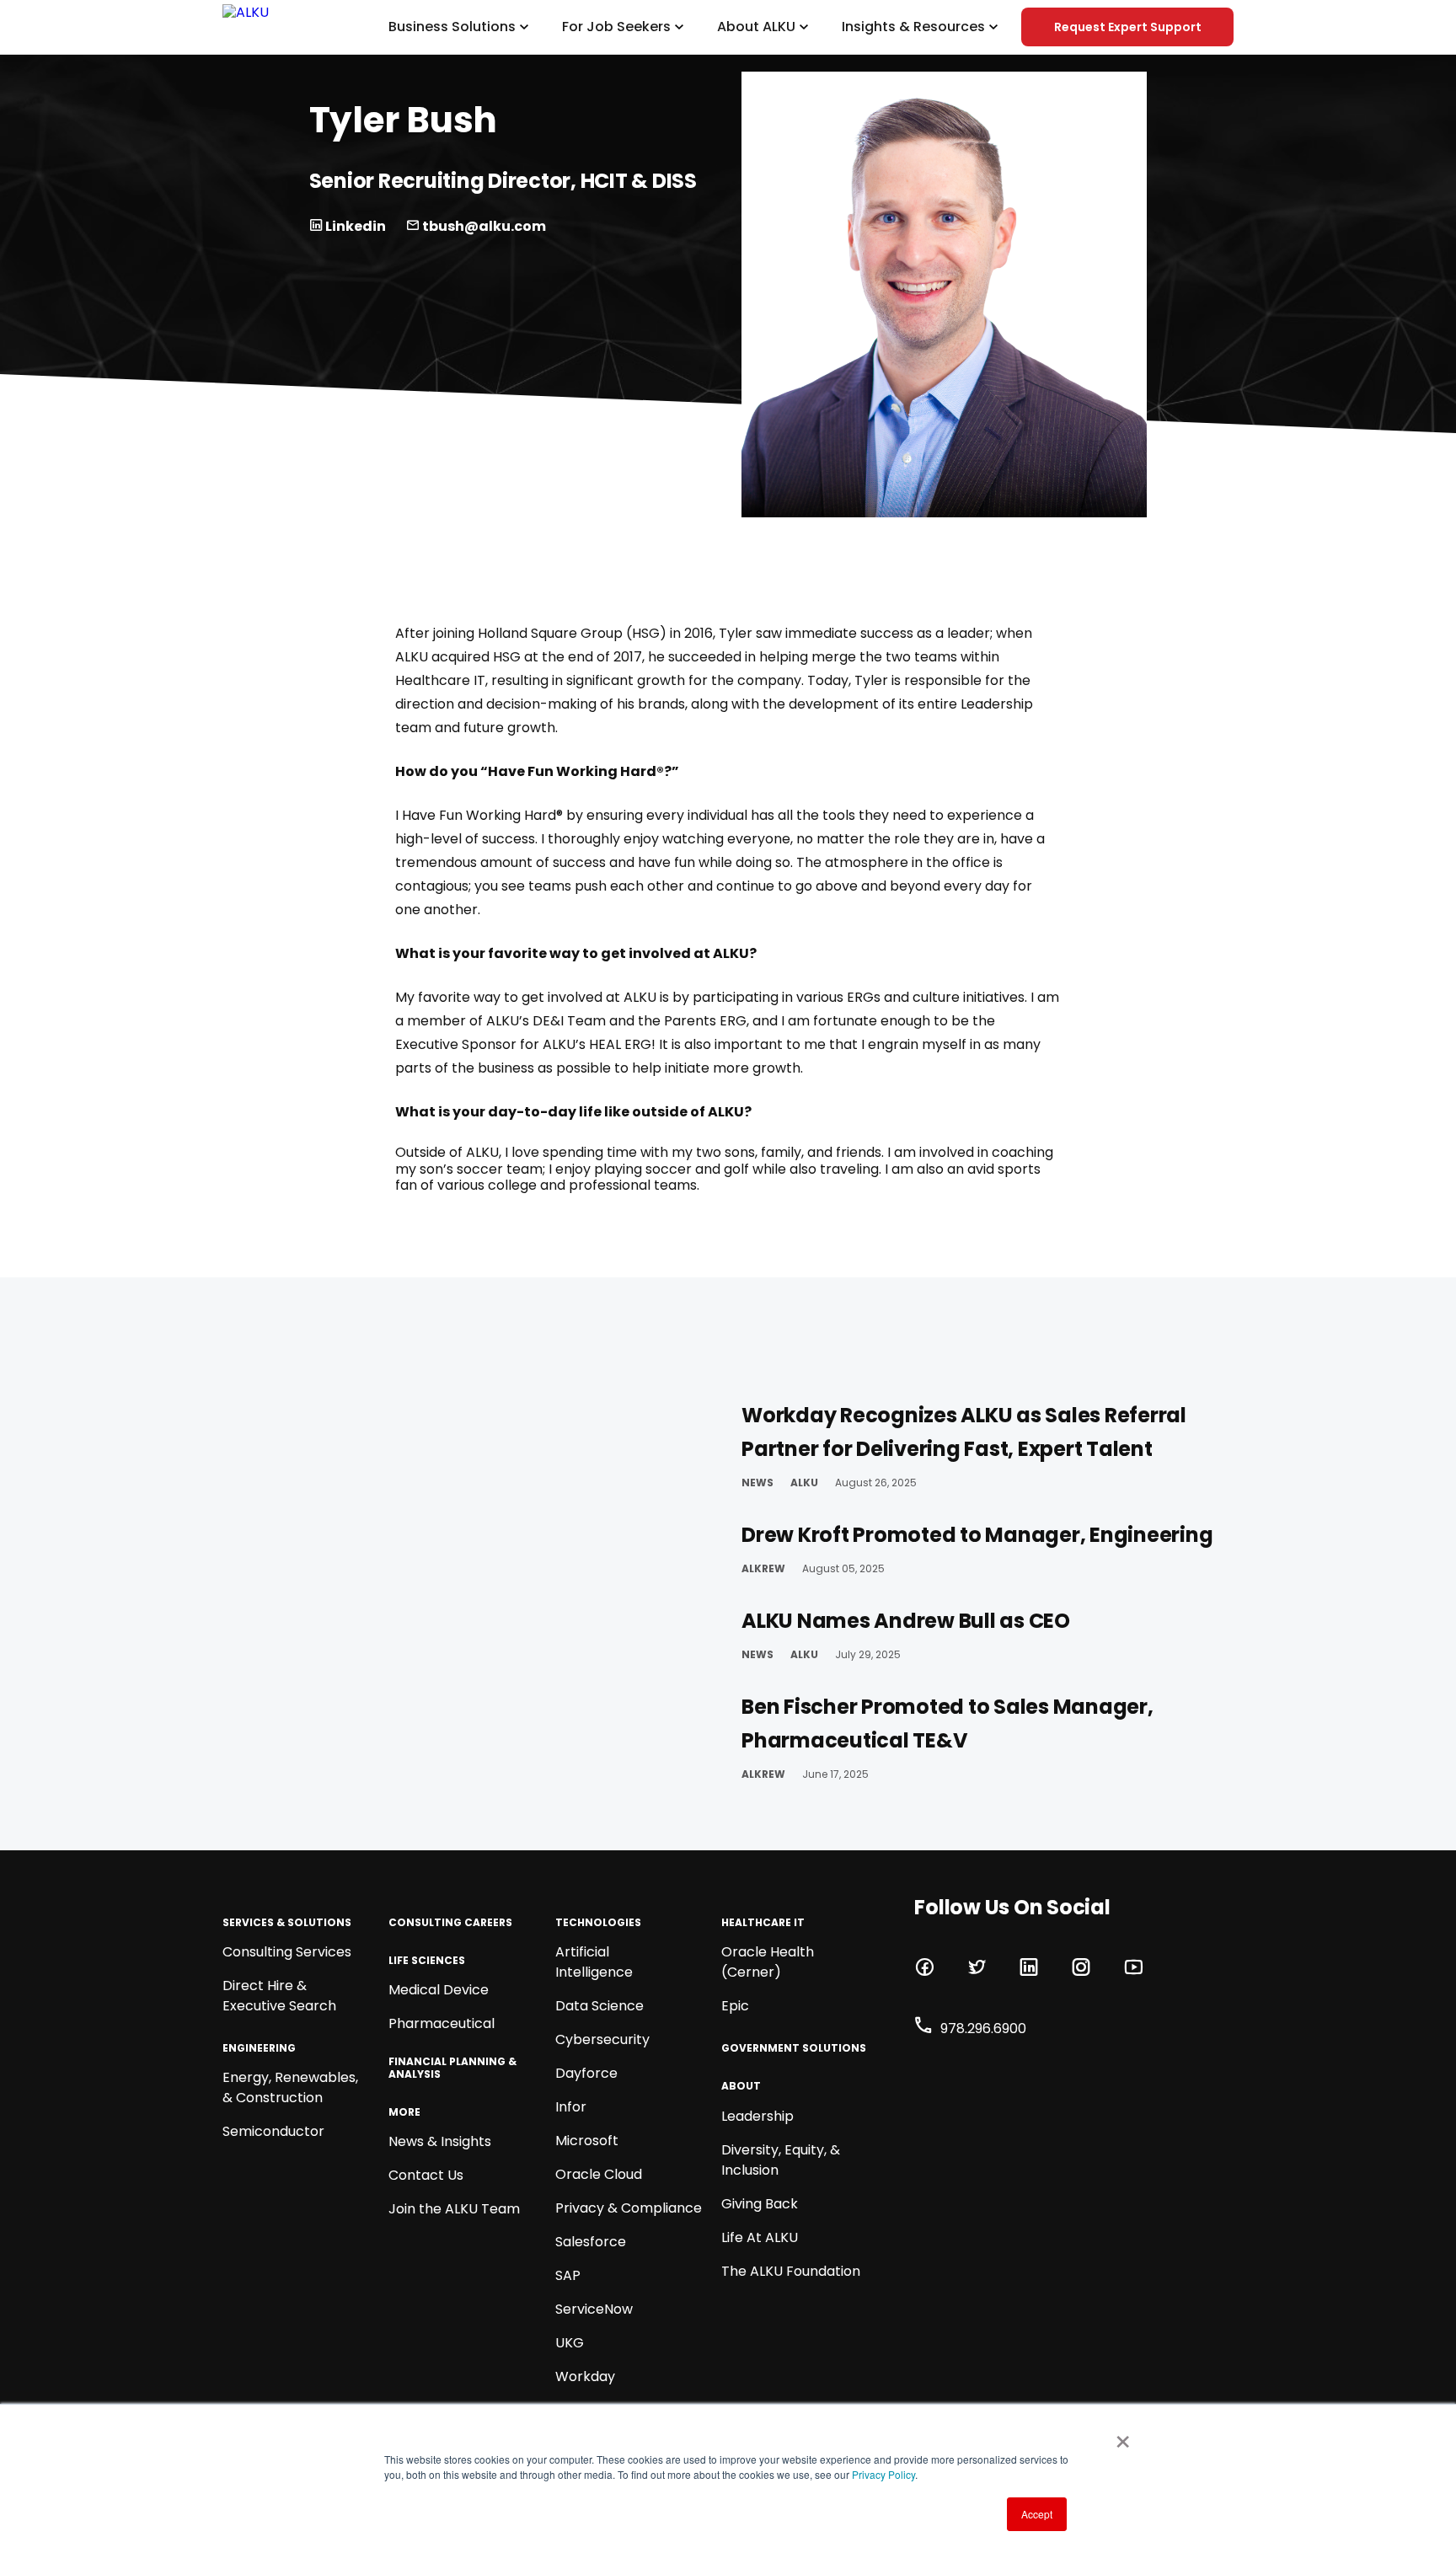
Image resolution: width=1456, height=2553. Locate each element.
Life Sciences (427, 1961)
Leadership (757, 2116)
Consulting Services (287, 1952)
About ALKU (756, 27)
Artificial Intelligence (594, 1962)
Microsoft (587, 2141)
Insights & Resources (913, 27)
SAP (568, 2275)
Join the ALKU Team (454, 2209)
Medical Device (439, 1990)
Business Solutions (452, 27)
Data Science (600, 2006)
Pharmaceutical (442, 2023)
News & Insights (440, 2141)
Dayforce (586, 2073)
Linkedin (354, 226)
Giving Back (760, 2204)
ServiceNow (594, 2309)
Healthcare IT (763, 1923)
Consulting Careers (450, 1923)
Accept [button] (1037, 2514)
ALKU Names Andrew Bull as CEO (906, 1621)
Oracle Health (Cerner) (768, 1962)
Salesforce (591, 2242)
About (741, 2086)
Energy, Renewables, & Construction (290, 2087)
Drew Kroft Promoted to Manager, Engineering (977, 1535)
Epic (735, 2006)
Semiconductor (273, 2131)
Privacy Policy (883, 2474)
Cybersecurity (602, 2039)
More (404, 2112)
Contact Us (426, 2175)
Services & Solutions (287, 1923)
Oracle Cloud (599, 2174)
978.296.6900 (983, 2028)
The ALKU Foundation (791, 2271)
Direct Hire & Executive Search (279, 1996)
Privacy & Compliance (629, 2208)
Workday (585, 2376)
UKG (570, 2343)
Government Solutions (794, 2048)
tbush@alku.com (483, 226)
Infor (571, 2107)
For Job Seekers (616, 27)
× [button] (1119, 2436)
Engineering (259, 2048)
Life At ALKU (760, 2237)
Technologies (598, 1923)
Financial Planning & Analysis (452, 2068)
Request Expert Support (1128, 27)
